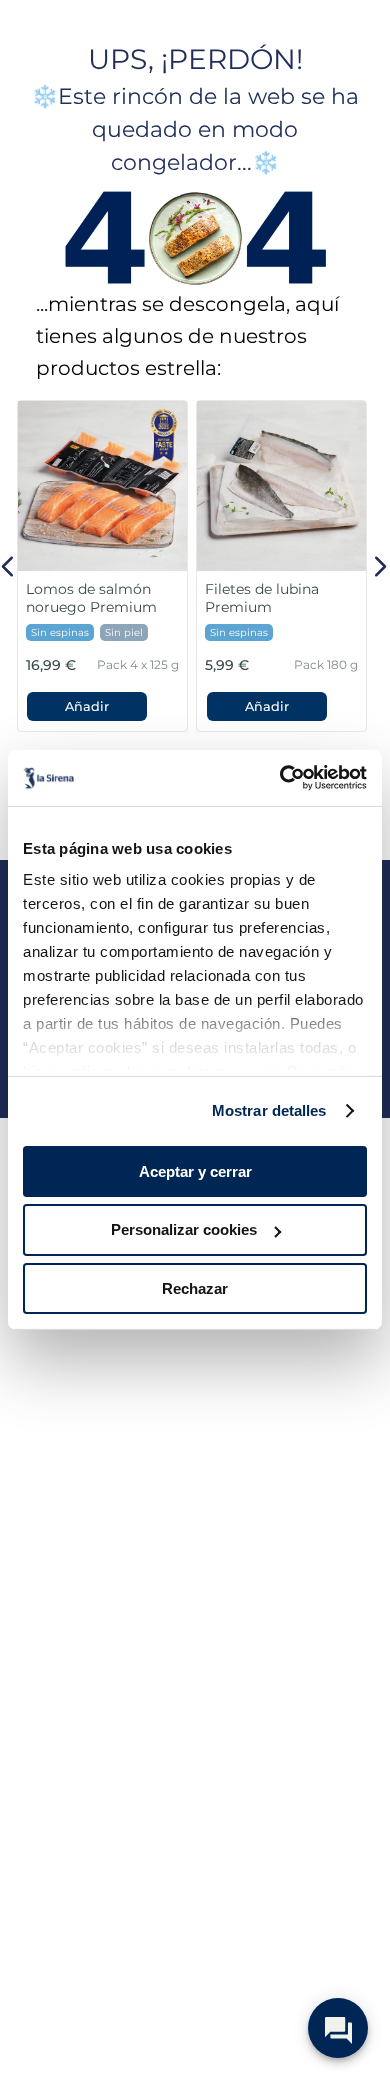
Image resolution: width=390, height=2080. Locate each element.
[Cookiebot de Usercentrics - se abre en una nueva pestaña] (280, 778)
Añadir (87, 706)
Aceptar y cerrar (195, 1170)
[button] (87, 706)
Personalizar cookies (184, 1229)
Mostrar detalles (269, 1110)
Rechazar (195, 1288)
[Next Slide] (380, 566)
